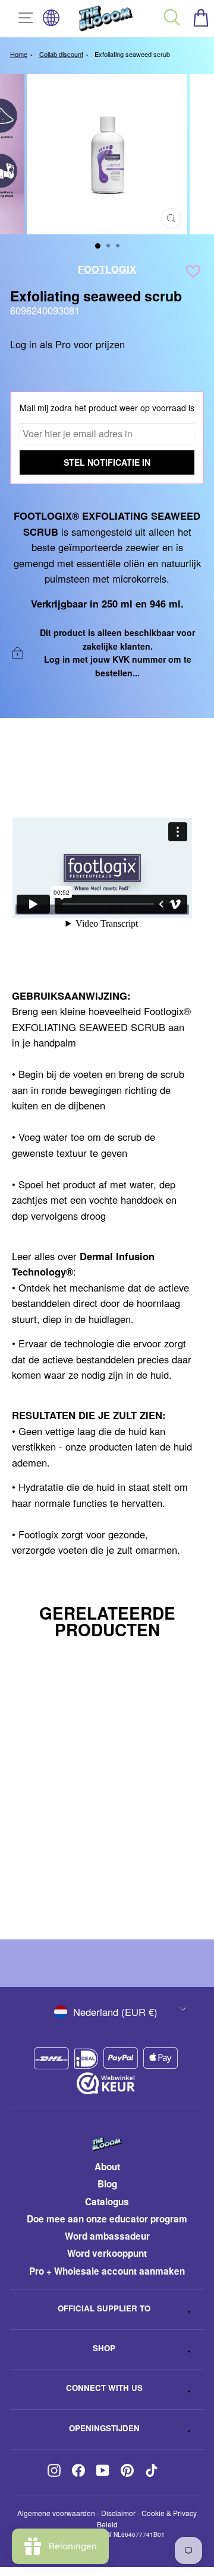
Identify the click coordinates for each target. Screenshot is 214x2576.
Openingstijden (104, 2428)
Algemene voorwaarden (56, 2513)
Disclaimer (118, 2513)
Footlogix (107, 269)
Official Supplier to (104, 2308)
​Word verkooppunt (107, 2253)
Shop (104, 2348)
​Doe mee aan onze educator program (107, 2219)
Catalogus (107, 2202)
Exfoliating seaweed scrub (132, 54)
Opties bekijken (96, 1889)
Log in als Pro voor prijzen (67, 344)
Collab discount (61, 54)
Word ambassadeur (107, 2236)
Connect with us (104, 2388)
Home (19, 54)
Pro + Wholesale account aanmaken (107, 2271)
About (107, 2167)
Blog (107, 2184)
